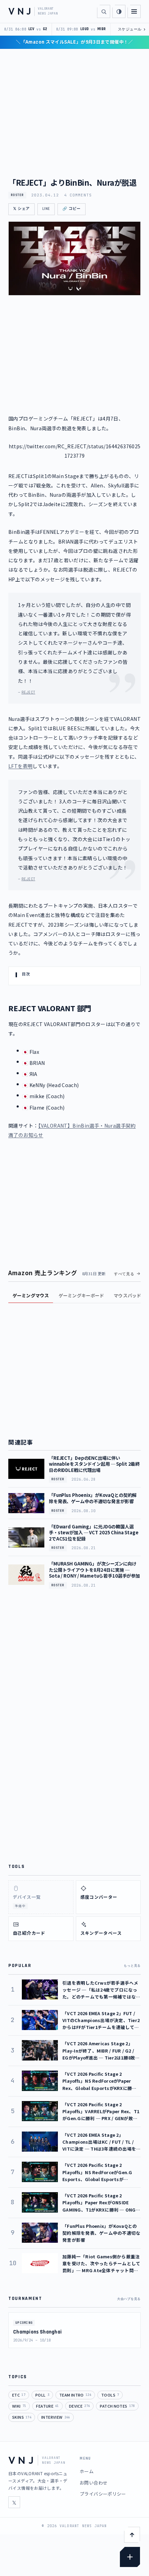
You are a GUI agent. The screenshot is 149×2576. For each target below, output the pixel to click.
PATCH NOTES (117, 2406)
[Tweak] (130, 2557)
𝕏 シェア (21, 209)
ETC (19, 2395)
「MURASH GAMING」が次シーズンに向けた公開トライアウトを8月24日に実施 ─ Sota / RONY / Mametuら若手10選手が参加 (94, 1570)
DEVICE (80, 2406)
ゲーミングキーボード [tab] (81, 1295)
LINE (46, 209)
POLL (42, 2395)
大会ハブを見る (129, 2299)
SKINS (22, 2417)
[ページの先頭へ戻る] (132, 2535)
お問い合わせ (94, 2483)
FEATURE (47, 2406)
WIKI (19, 2406)
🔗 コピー (72, 209)
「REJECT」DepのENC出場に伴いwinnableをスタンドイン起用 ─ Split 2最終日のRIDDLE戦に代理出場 (94, 1464)
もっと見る (132, 1966)
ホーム (87, 2471)
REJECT (28, 692)
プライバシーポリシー (103, 2494)
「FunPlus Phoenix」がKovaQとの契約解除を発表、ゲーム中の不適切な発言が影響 (93, 1498)
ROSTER (17, 195)
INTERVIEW (56, 2417)
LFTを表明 (20, 766)
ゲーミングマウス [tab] (31, 1295)
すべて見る (124, 1274)
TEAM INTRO (75, 2395)
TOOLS (110, 2395)
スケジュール (132, 29)
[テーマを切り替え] (119, 11)
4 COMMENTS (78, 195)
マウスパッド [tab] (127, 1295)
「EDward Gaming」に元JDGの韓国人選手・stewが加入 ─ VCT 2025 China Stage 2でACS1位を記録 (94, 1533)
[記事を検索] (104, 11)
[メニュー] (134, 11)
